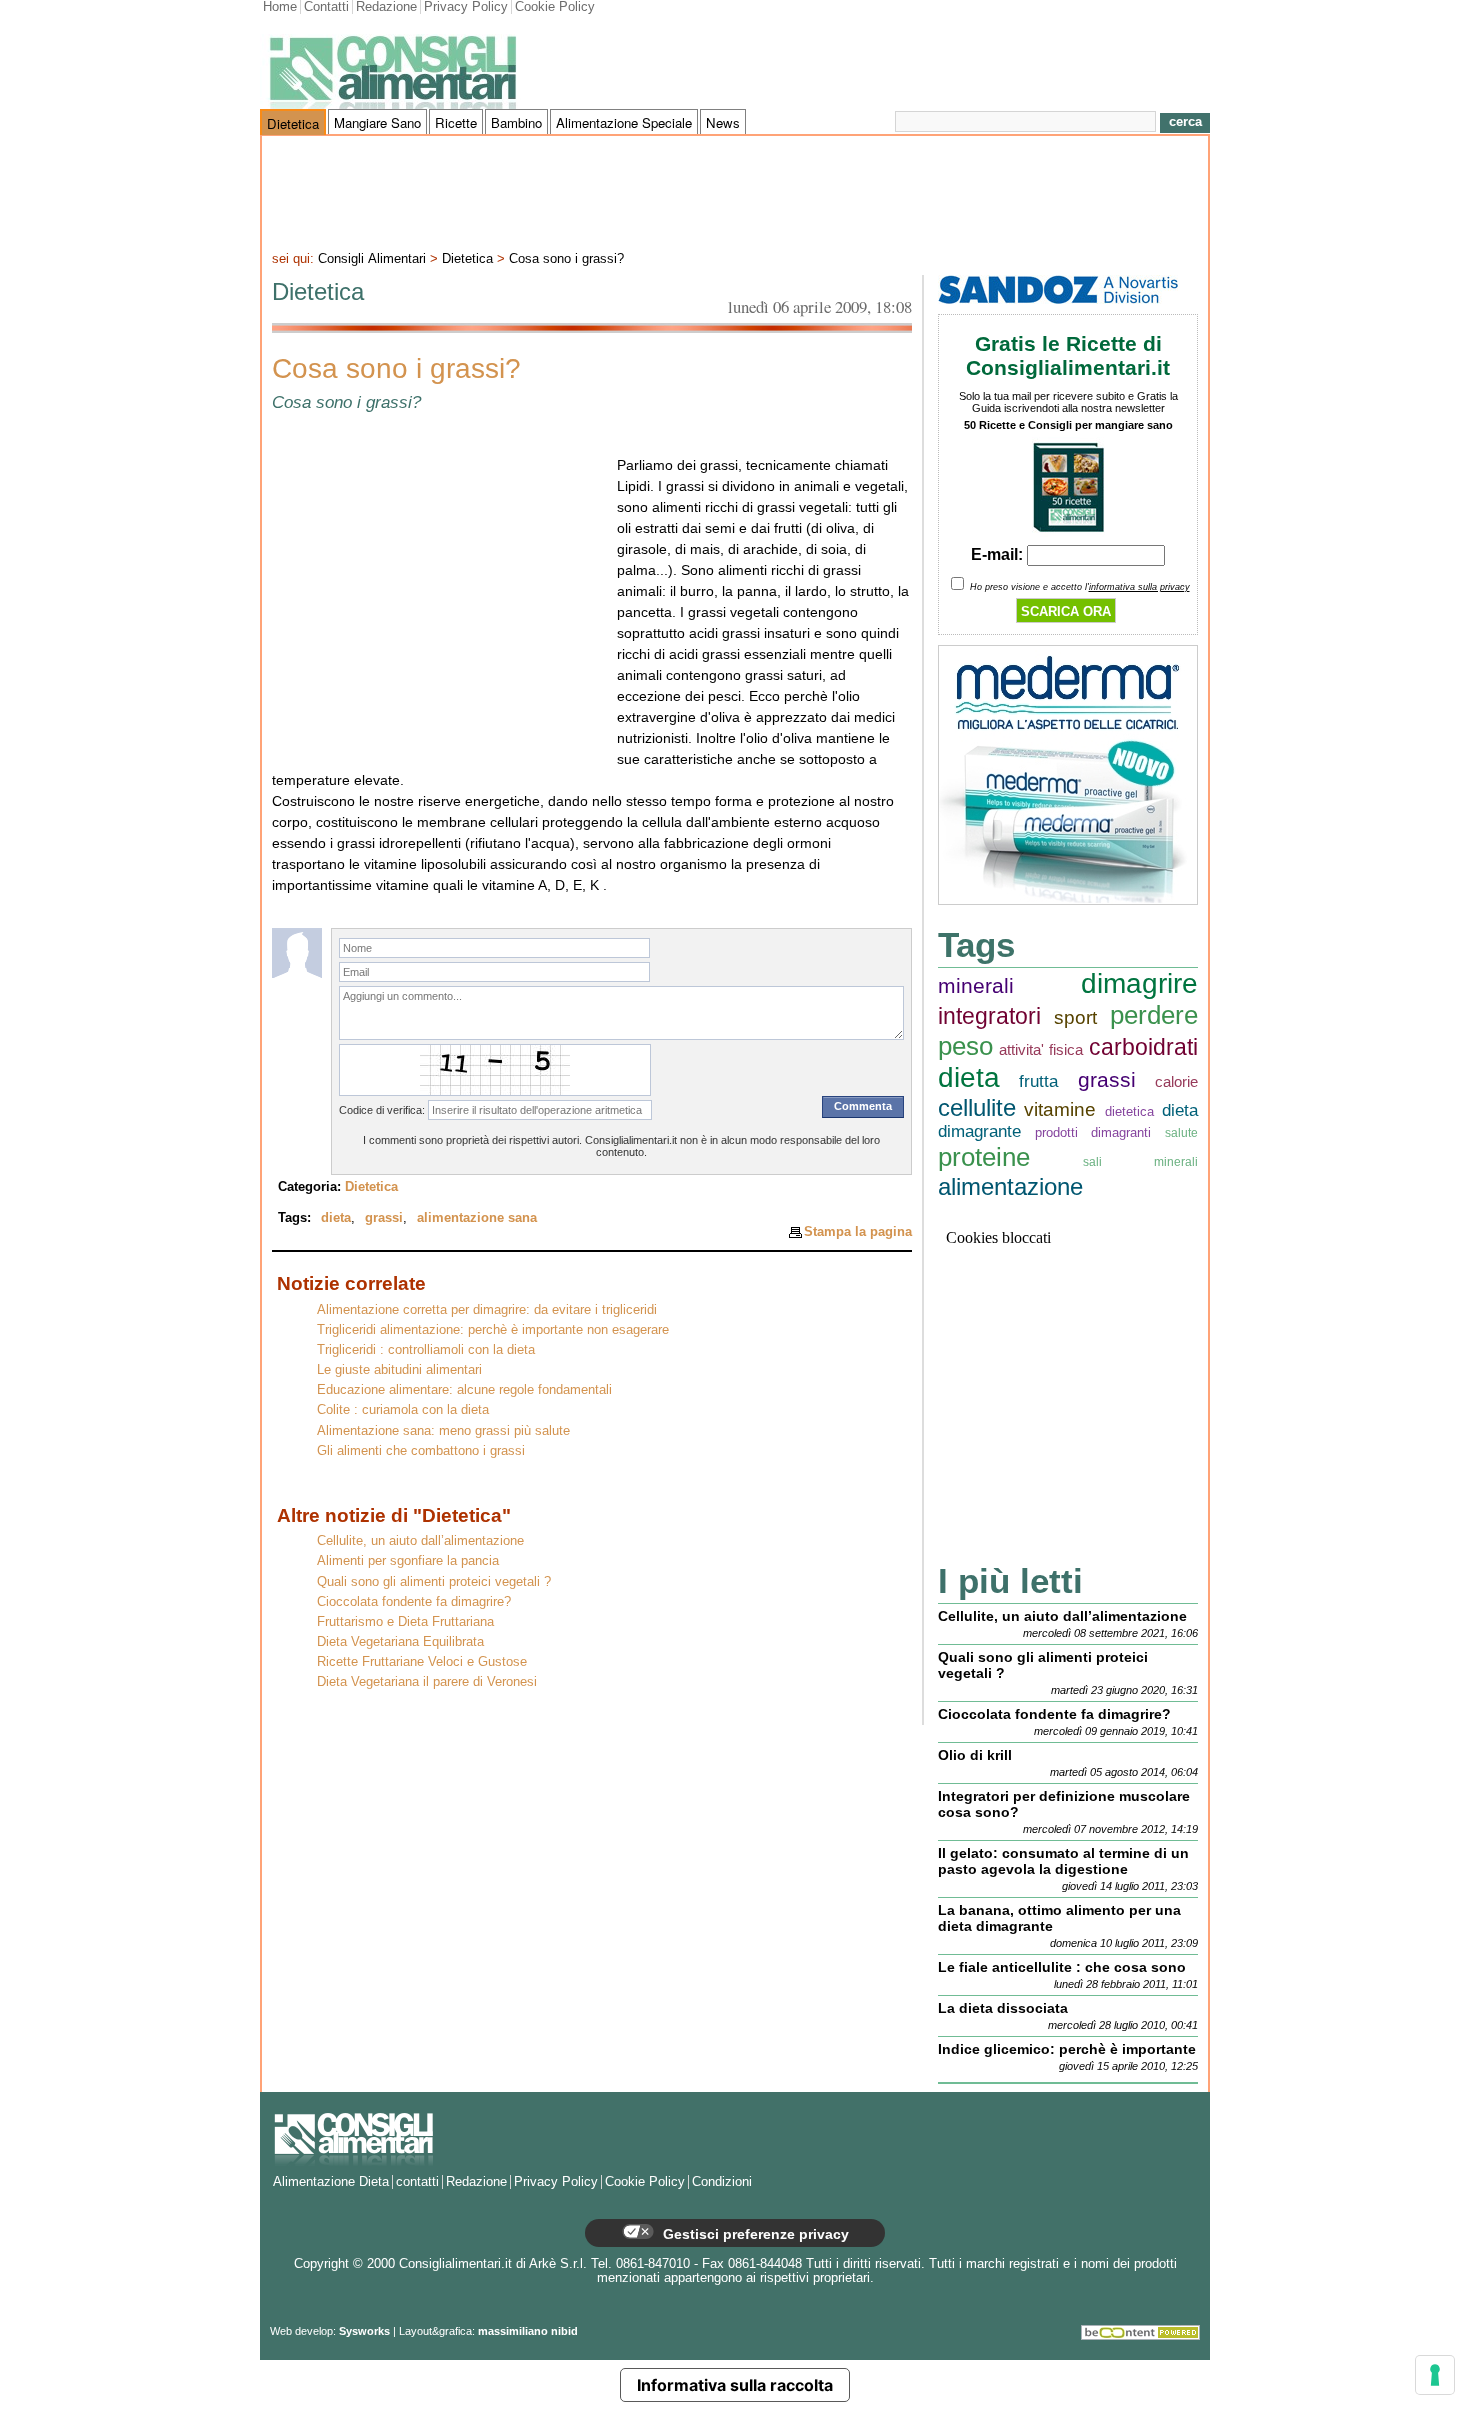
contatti (417, 2182)
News (723, 122)
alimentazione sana (477, 1218)
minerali (976, 985)
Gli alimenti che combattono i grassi (421, 1451)
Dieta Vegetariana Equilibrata (400, 1642)
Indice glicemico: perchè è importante (1067, 2049)
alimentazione (1010, 1186)
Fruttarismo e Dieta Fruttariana (405, 1622)
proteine (984, 1157)
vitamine (1060, 1109)
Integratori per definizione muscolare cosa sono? (1064, 1804)
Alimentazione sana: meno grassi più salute (443, 1431)
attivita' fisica (1041, 1049)
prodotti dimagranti (1093, 1132)
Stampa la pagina (858, 1231)
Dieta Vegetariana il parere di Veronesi (427, 1682)
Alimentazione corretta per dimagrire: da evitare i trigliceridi (487, 1310)
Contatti (326, 7)
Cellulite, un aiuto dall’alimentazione (420, 1541)
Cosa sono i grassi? (566, 259)
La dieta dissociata (1003, 2008)
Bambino (516, 122)
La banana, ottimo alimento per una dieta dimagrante (1059, 1918)
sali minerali (1140, 1161)
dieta (336, 1218)
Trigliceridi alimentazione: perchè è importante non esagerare (493, 1330)
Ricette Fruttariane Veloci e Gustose (422, 1662)
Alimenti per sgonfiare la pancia (408, 1561)
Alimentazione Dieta (331, 2182)
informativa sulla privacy (1139, 587)
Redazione (386, 7)
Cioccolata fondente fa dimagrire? (414, 1602)
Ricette (456, 122)
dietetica (1129, 1111)
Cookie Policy (555, 7)
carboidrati (1143, 1047)
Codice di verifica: (382, 1110)
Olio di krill (975, 1755)
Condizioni (722, 2182)
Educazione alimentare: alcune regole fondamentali (464, 1390)
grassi (384, 1218)
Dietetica (293, 123)
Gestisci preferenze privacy (754, 2234)
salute (1181, 1132)
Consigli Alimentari (372, 259)
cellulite (977, 1107)
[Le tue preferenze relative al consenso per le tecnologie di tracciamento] (1435, 2375)
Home (280, 7)
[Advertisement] (735, 191)
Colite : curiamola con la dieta (403, 1410)
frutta (1038, 1081)
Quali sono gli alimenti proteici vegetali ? (434, 1582)
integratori (989, 1016)
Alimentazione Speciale (624, 122)
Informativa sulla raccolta (735, 2385)
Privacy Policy (466, 7)
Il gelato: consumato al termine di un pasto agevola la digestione (1063, 1861)
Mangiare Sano (377, 122)
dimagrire (1139, 983)
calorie (1176, 1081)
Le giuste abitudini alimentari (399, 1370)
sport (1075, 1017)
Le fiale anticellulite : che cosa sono (1062, 1967)
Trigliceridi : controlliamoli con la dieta (426, 1350)
